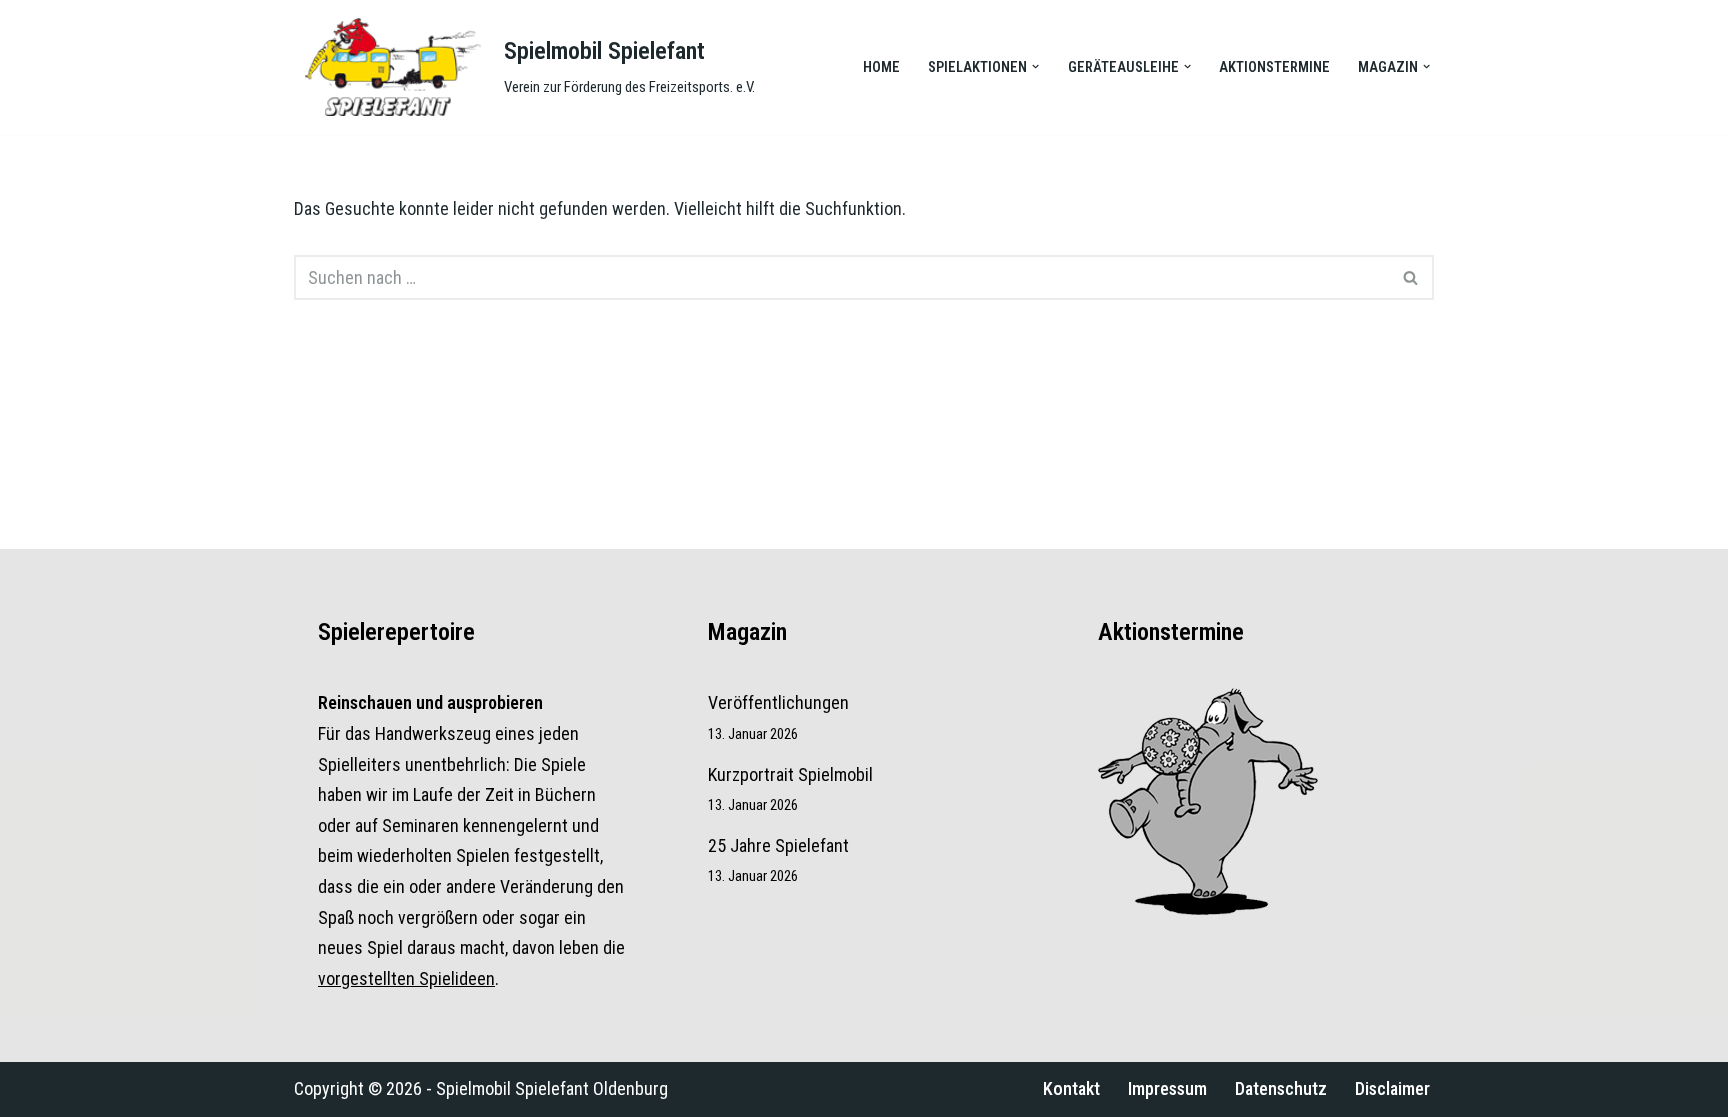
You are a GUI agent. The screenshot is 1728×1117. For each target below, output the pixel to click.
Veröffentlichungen (778, 702)
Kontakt (1071, 1088)
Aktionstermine (1274, 67)
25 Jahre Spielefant (778, 845)
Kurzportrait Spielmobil (790, 774)
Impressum (1167, 1088)
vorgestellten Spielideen (406, 978)
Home (881, 67)
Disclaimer (1392, 1088)
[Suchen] (1411, 277)
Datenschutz (1281, 1088)
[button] (1035, 66)
